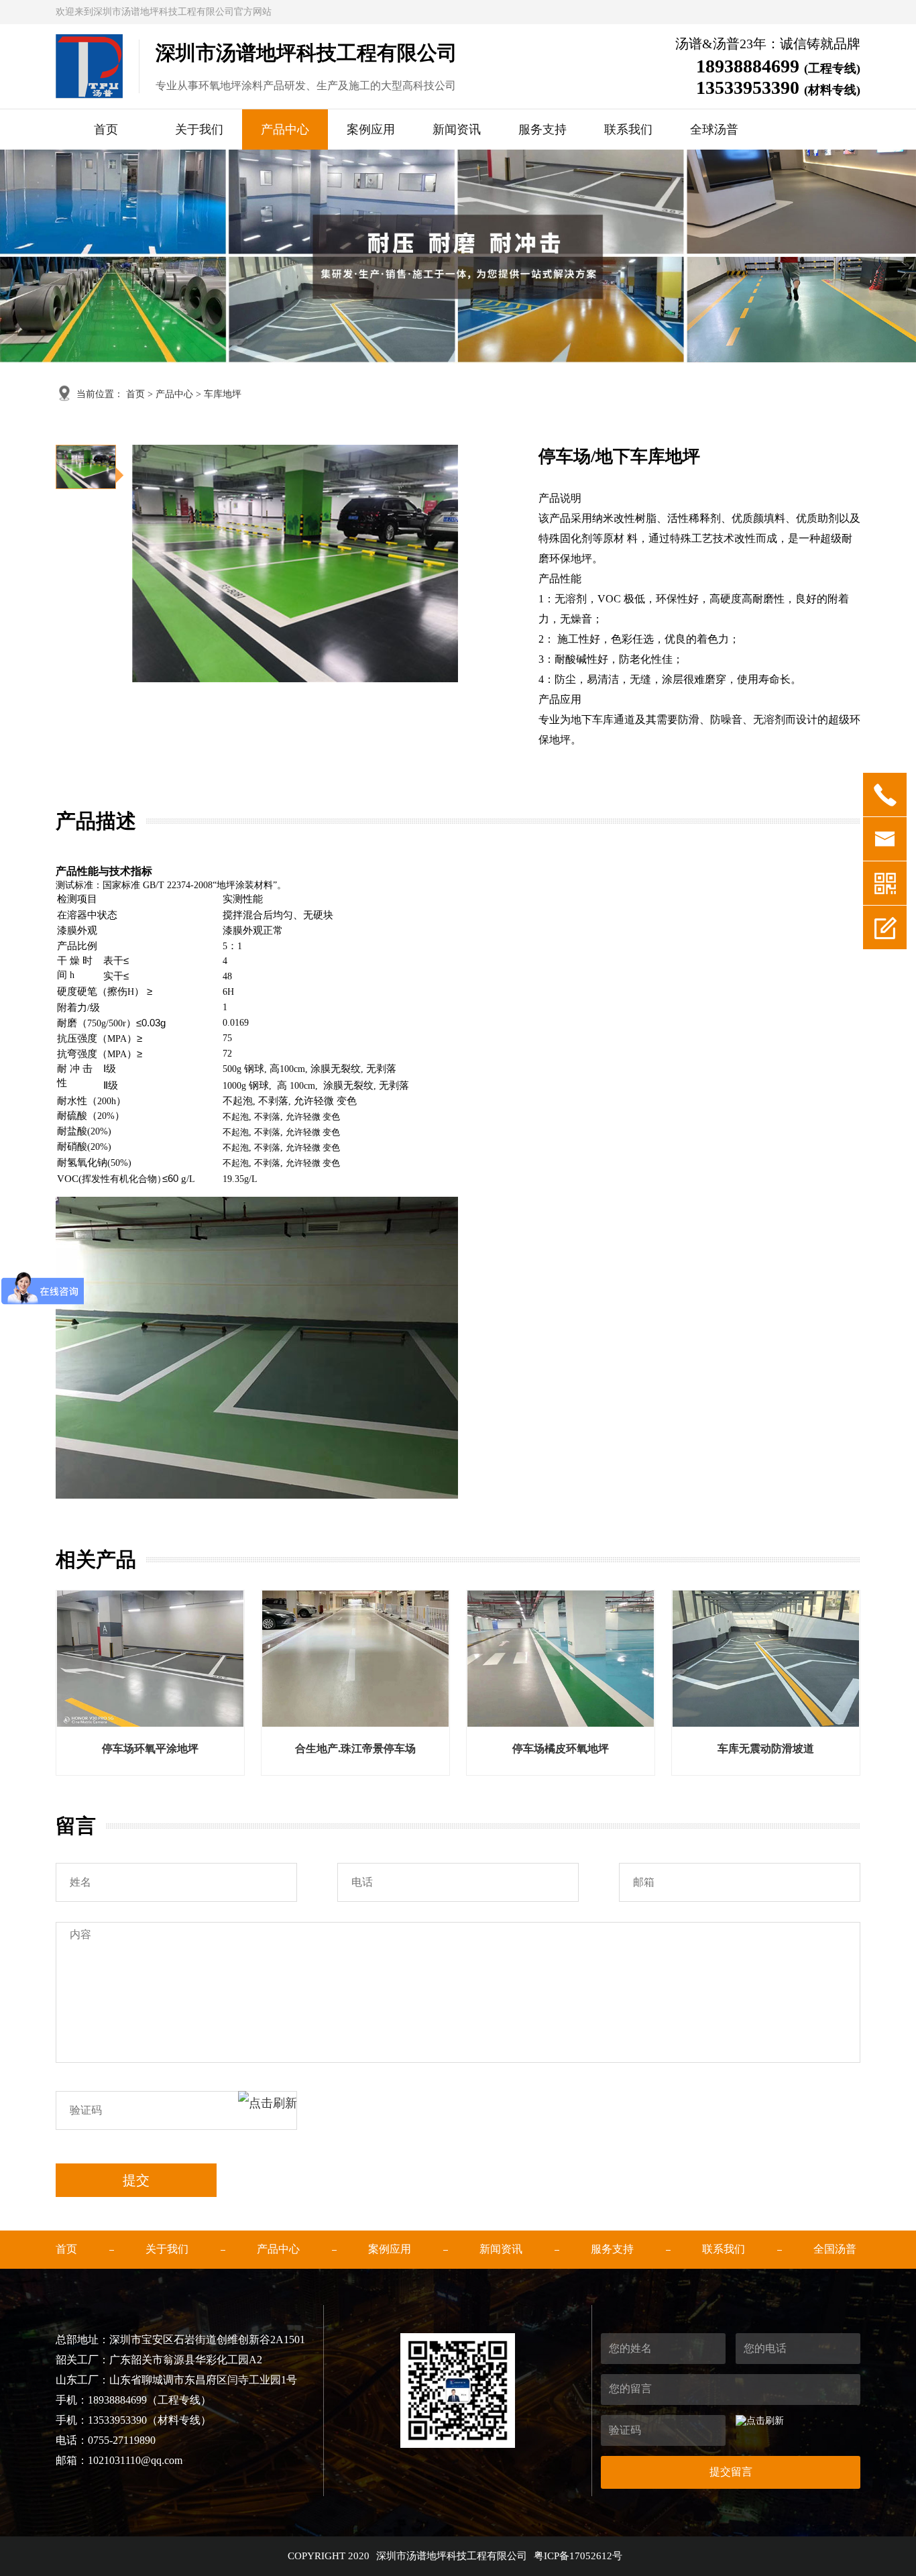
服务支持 (542, 129)
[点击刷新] (268, 2110)
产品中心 (285, 129)
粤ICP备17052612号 (578, 2556)
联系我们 (628, 129)
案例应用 (371, 129)
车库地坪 (223, 394)
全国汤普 (835, 2249)
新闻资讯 (457, 129)
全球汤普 (714, 129)
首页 (106, 129)
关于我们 (199, 129)
